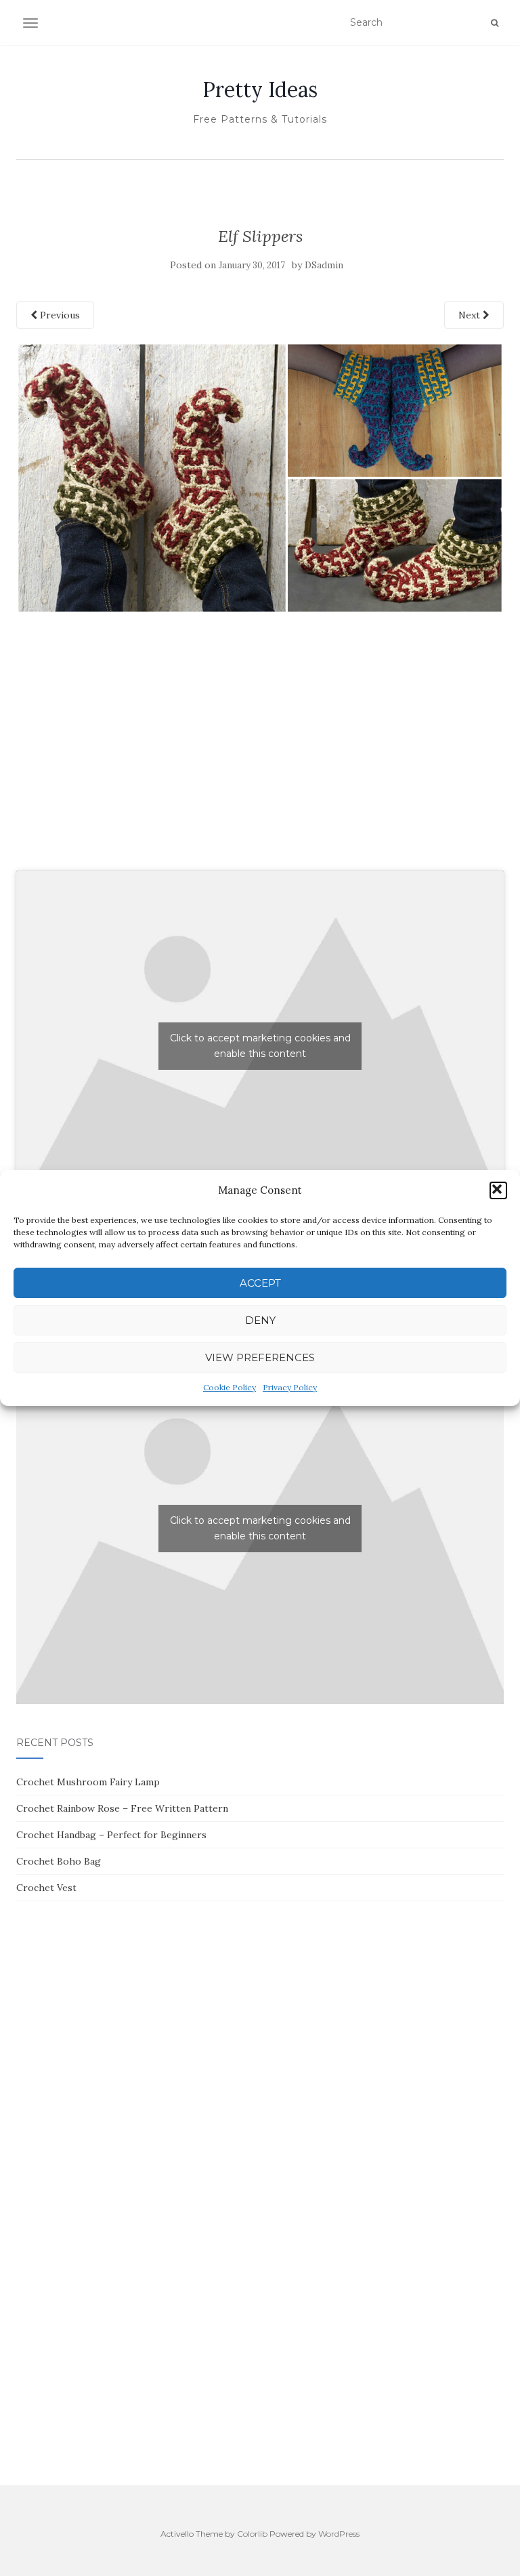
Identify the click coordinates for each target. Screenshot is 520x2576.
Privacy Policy (290, 1387)
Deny (260, 1320)
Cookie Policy (230, 1387)
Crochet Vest (46, 1888)
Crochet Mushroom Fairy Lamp (88, 1782)
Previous (59, 315)
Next (471, 315)
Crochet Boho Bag (59, 1861)
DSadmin (324, 265)
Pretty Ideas (260, 89)
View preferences (260, 1357)
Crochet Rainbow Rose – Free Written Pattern (122, 1808)
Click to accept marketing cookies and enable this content (260, 1046)
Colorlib (252, 2534)
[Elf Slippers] (260, 477)
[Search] (495, 23)
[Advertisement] (260, 757)
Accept (260, 1283)
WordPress (339, 2534)
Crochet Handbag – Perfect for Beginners (111, 1835)
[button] (498, 1190)
